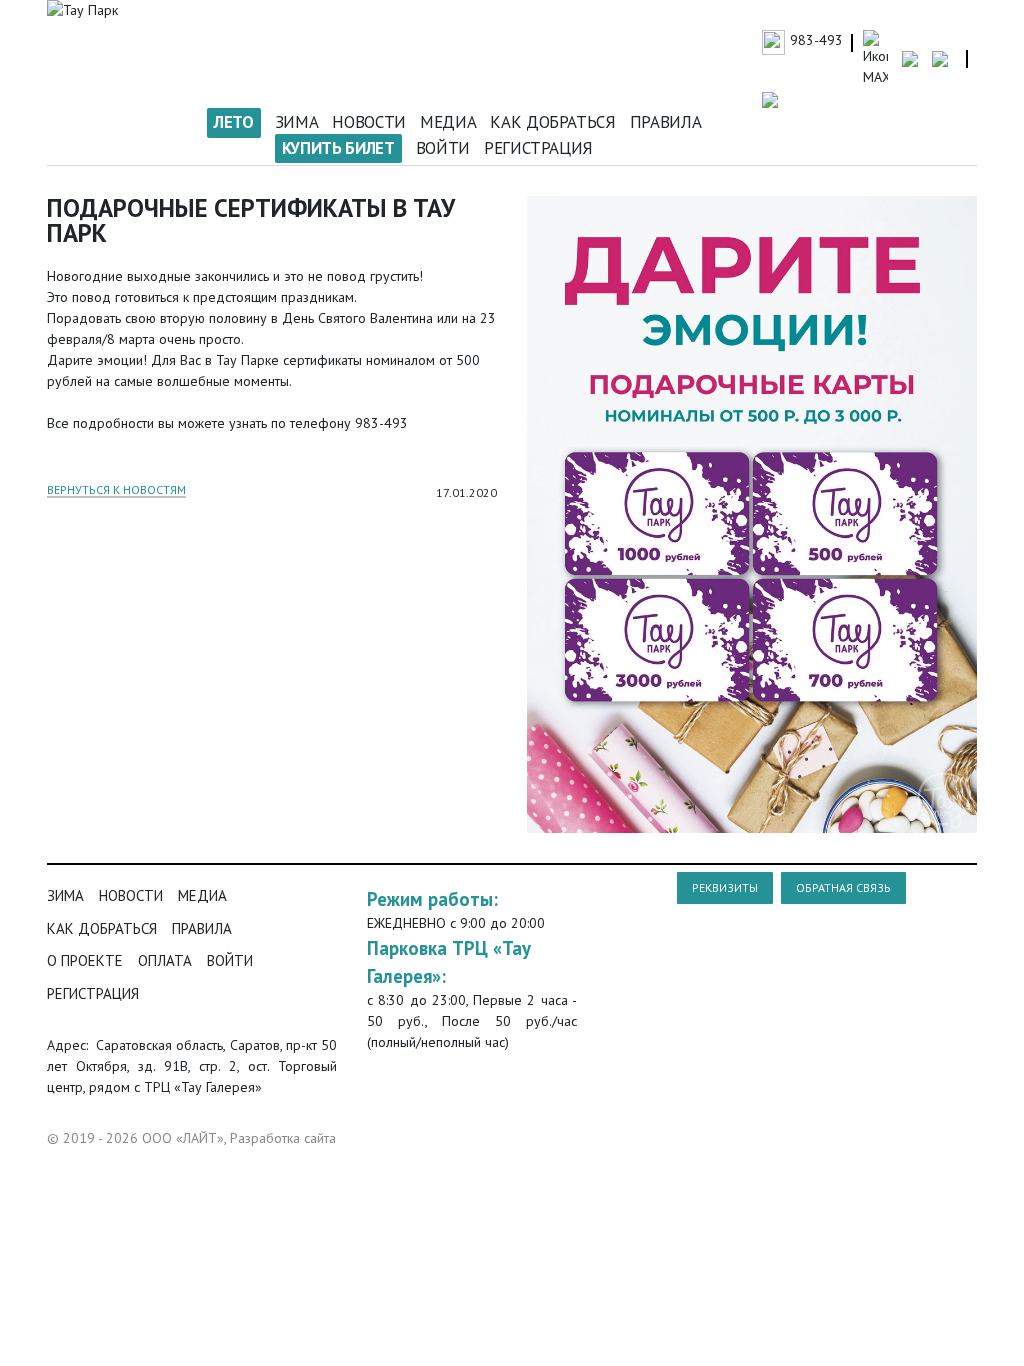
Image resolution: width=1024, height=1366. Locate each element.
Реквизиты (725, 887)
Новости (369, 122)
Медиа (448, 122)
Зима (297, 122)
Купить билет (338, 148)
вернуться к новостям (116, 490)
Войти (443, 148)
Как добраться (553, 122)
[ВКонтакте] (485, 521)
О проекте (85, 960)
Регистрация (538, 148)
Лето (234, 122)
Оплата (165, 960)
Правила (666, 122)
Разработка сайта (283, 1138)
